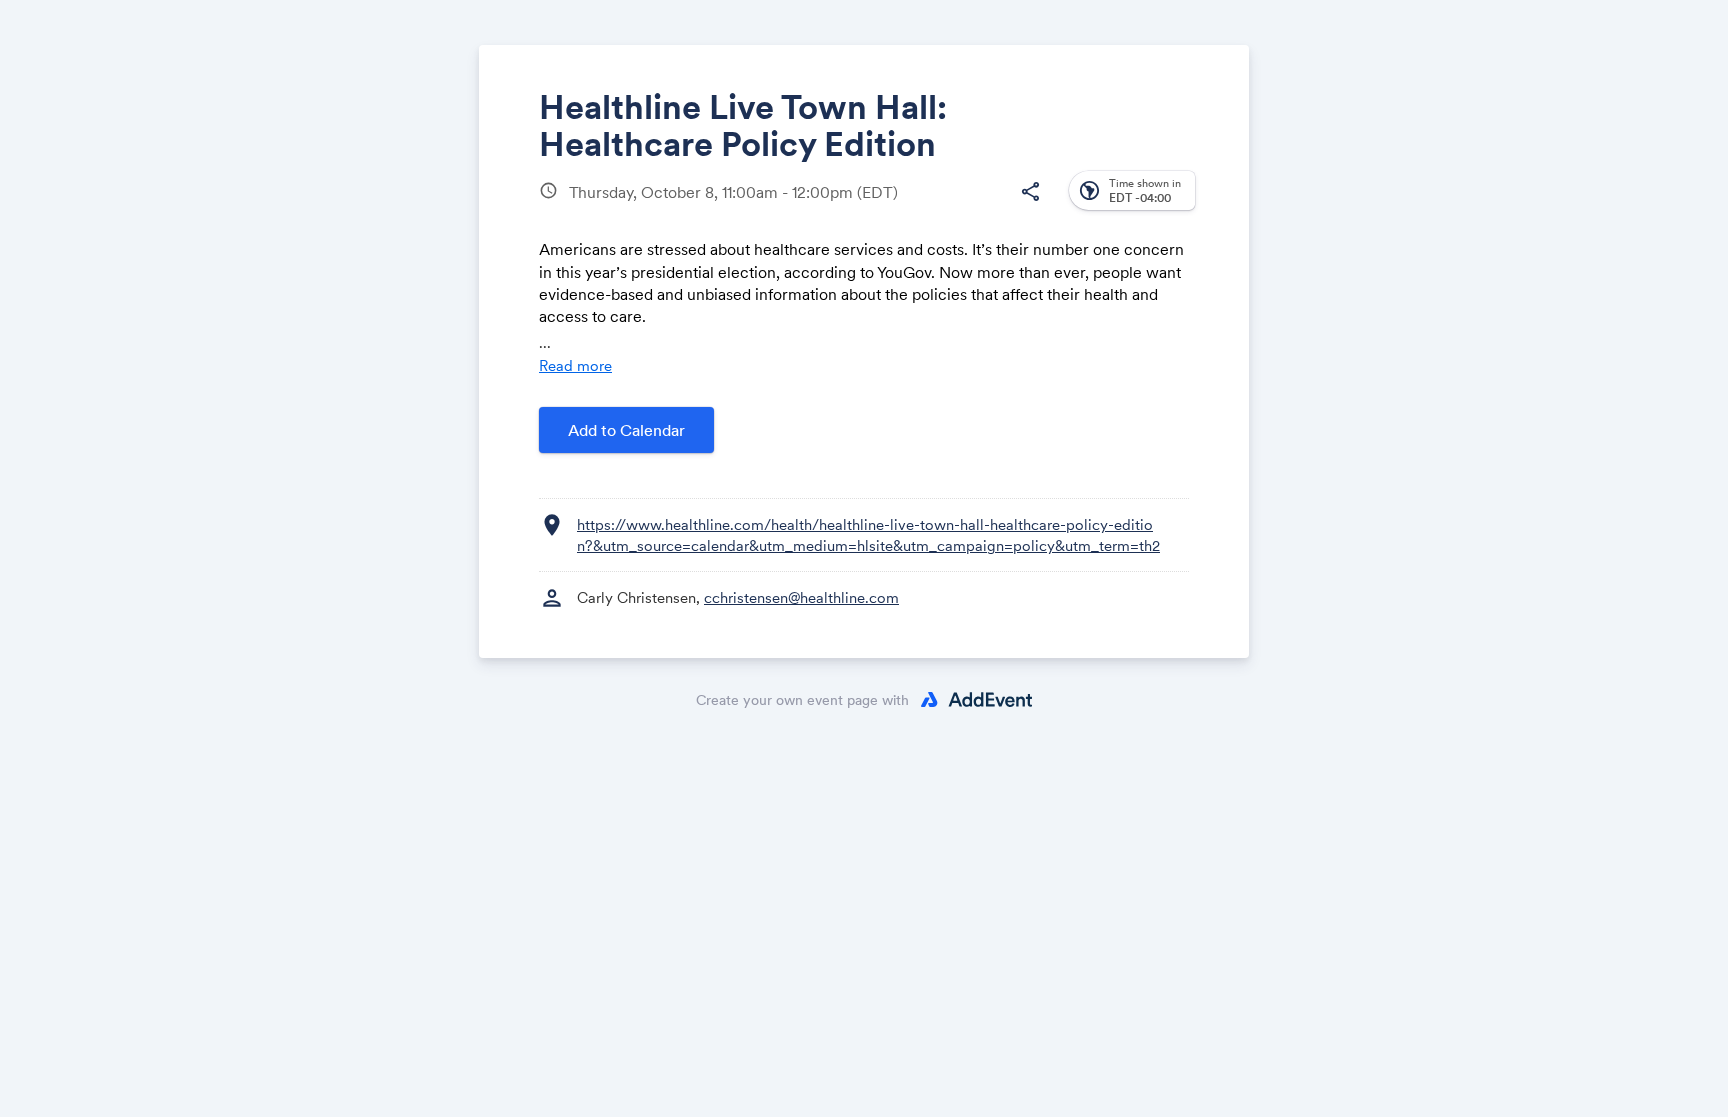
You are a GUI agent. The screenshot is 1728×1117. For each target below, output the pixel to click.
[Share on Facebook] (876, 207)
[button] (1030, 192)
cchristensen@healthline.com (801, 597)
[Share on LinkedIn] (952, 207)
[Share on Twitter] (914, 207)
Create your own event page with (802, 700)
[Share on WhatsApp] (990, 207)
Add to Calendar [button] (626, 430)
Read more (575, 365)
